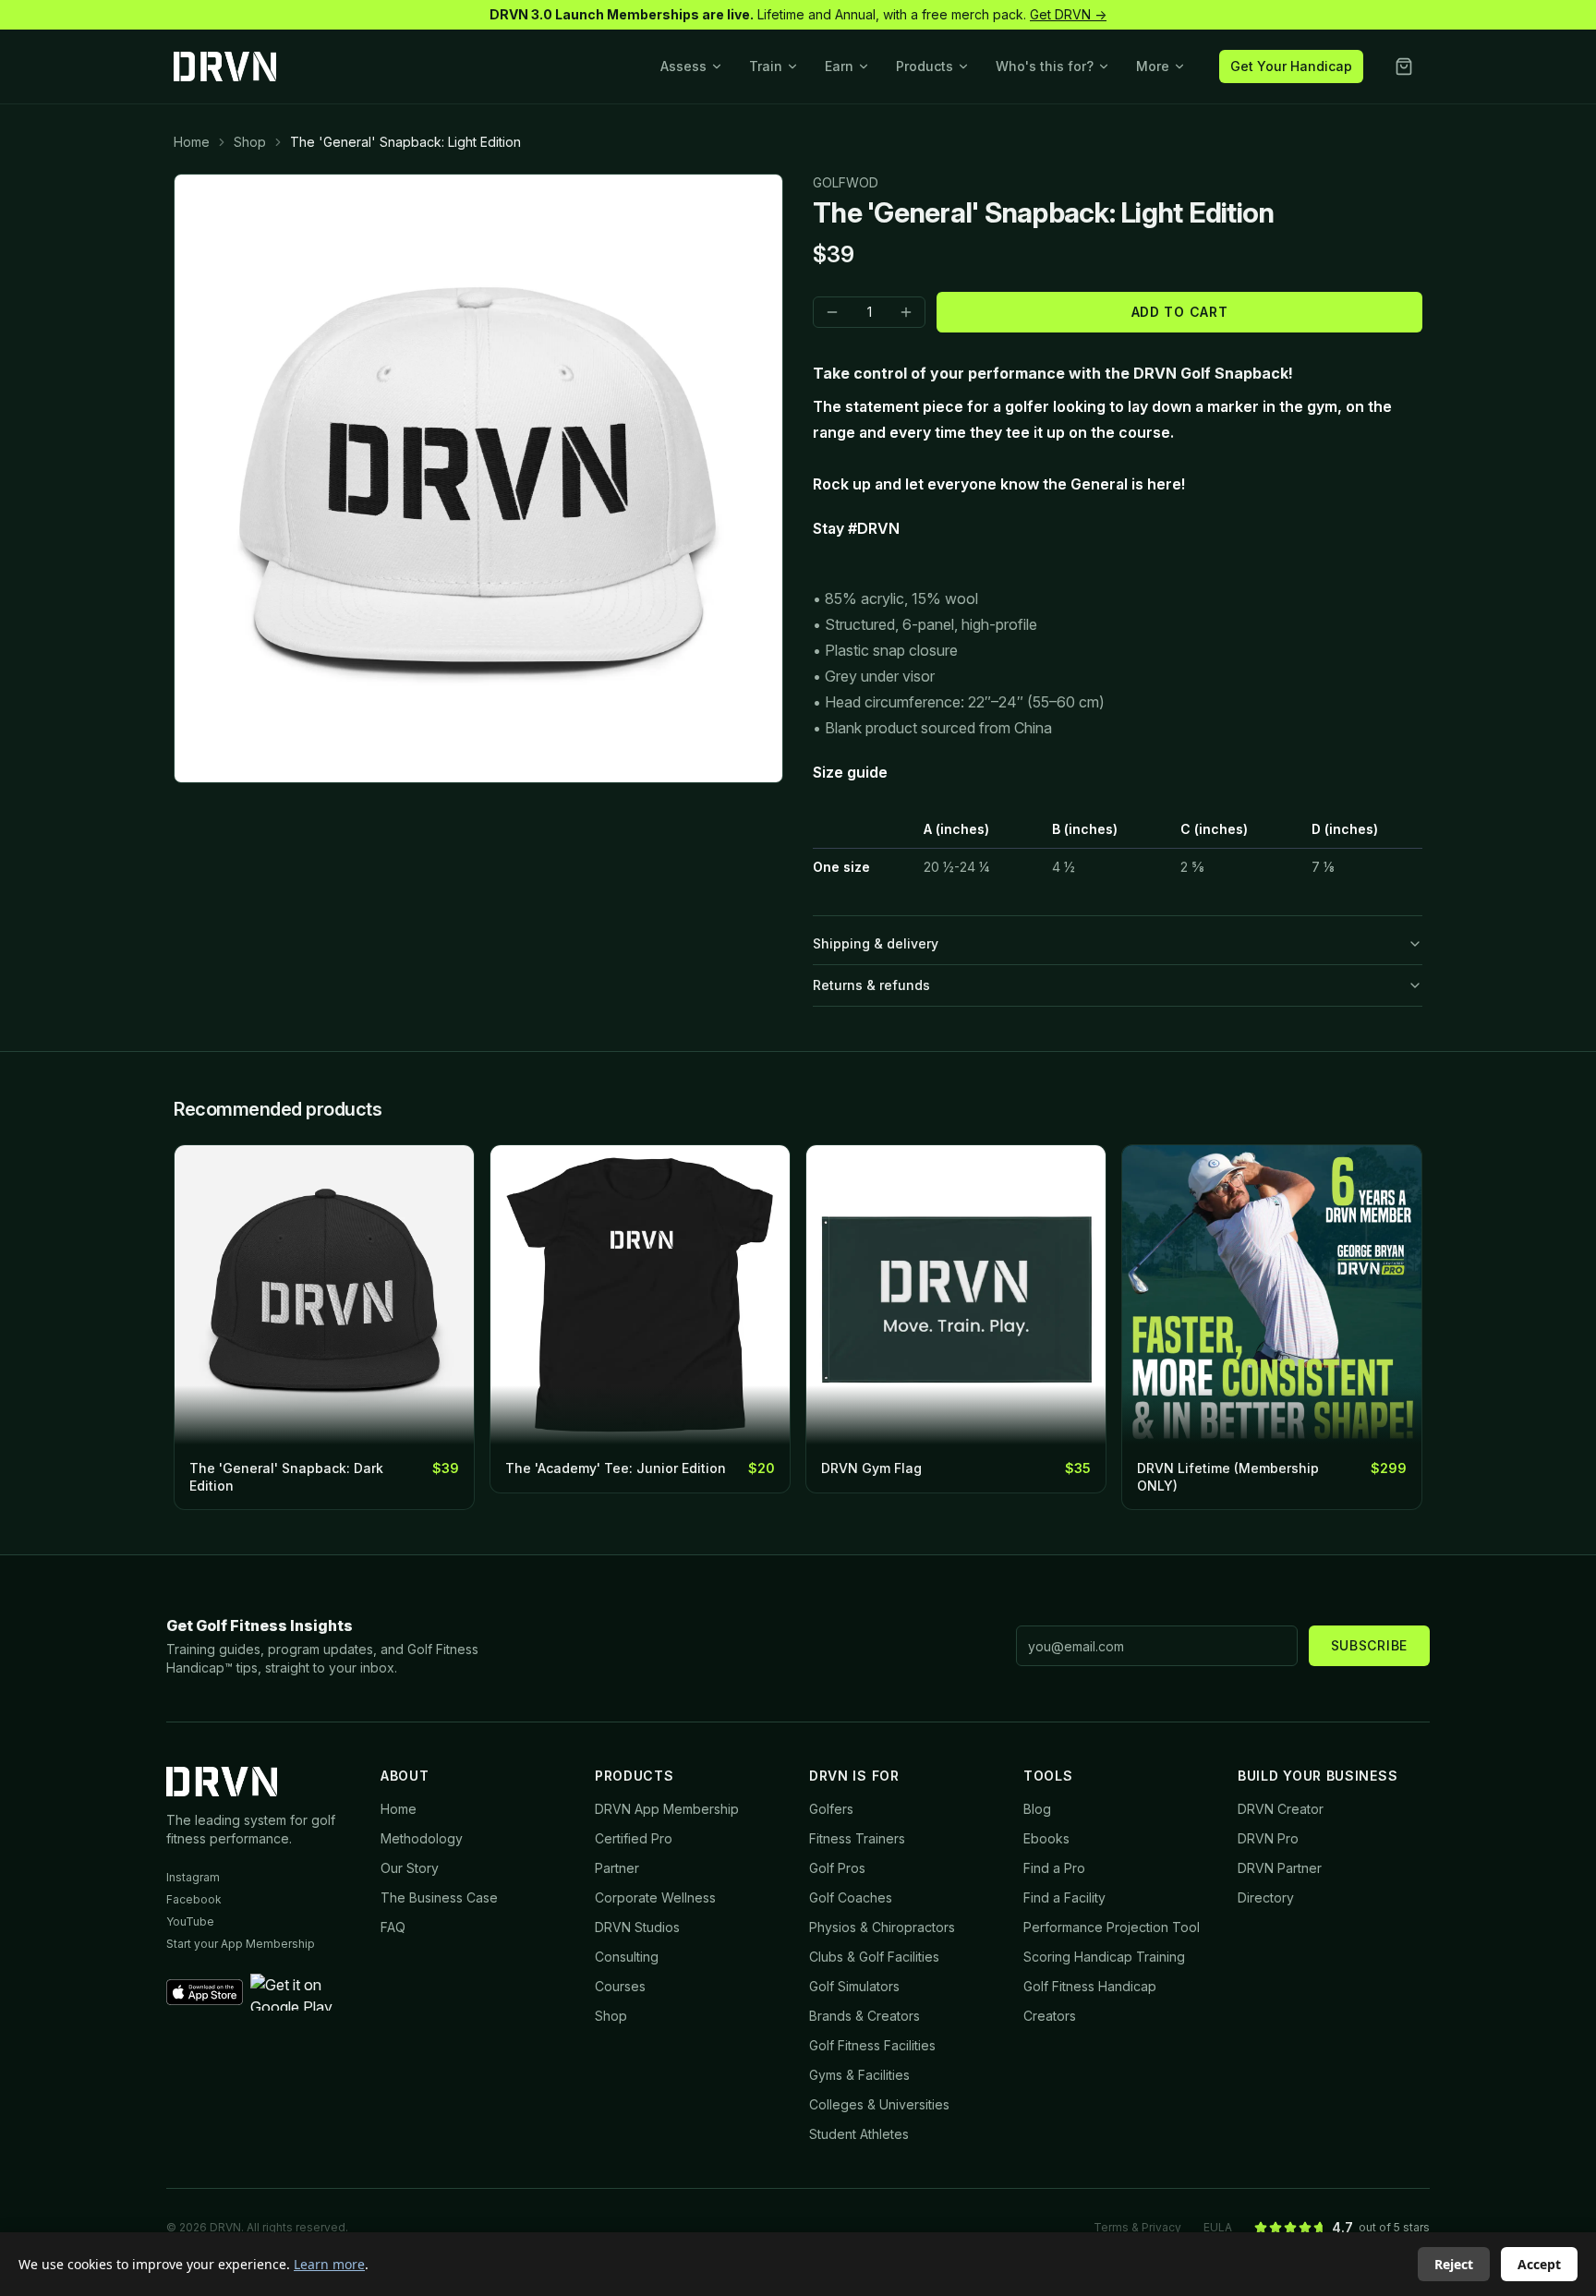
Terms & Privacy (1137, 2227)
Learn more (329, 2264)
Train (766, 66)
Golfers (831, 1809)
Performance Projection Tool (1112, 1927)
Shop (250, 142)
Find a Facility (1064, 1897)
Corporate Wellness (655, 1897)
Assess (683, 66)
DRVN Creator (1281, 1809)
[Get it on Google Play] (304, 1992)
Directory (1266, 1897)
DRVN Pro (1268, 1838)
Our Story (410, 1868)
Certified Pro (634, 1838)
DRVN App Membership (667, 1809)
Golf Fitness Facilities (872, 2045)
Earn (839, 66)
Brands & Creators (864, 2016)
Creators (1050, 2016)
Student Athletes (859, 2134)
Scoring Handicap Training (1104, 1957)
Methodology (422, 1838)
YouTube (190, 1921)
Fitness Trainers (857, 1838)
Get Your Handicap (1291, 66)
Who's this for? (1045, 66)
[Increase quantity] (906, 312)
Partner (617, 1868)
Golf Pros (837, 1868)
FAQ (393, 1927)
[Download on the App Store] (205, 1992)
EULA (1218, 2227)
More (1153, 66)
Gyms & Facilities (859, 2075)
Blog (1037, 1809)
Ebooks (1046, 1838)
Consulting (627, 1957)
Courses (620, 1986)
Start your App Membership (241, 1944)
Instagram (193, 1877)
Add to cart (1180, 312)
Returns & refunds (871, 985)
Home (192, 142)
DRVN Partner (1280, 1868)
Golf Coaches (851, 1897)
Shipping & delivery (876, 943)
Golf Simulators (854, 1986)
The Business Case (439, 1897)
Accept (1539, 2264)
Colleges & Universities (879, 2104)
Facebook (194, 1899)
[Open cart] (1404, 66)
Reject (1454, 2264)
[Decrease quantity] (832, 312)
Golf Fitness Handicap (1090, 1986)
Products (925, 66)
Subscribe (1369, 1645)
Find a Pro (1054, 1868)
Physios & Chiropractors (882, 1927)
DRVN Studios (637, 1927)
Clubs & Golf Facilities (874, 1957)
